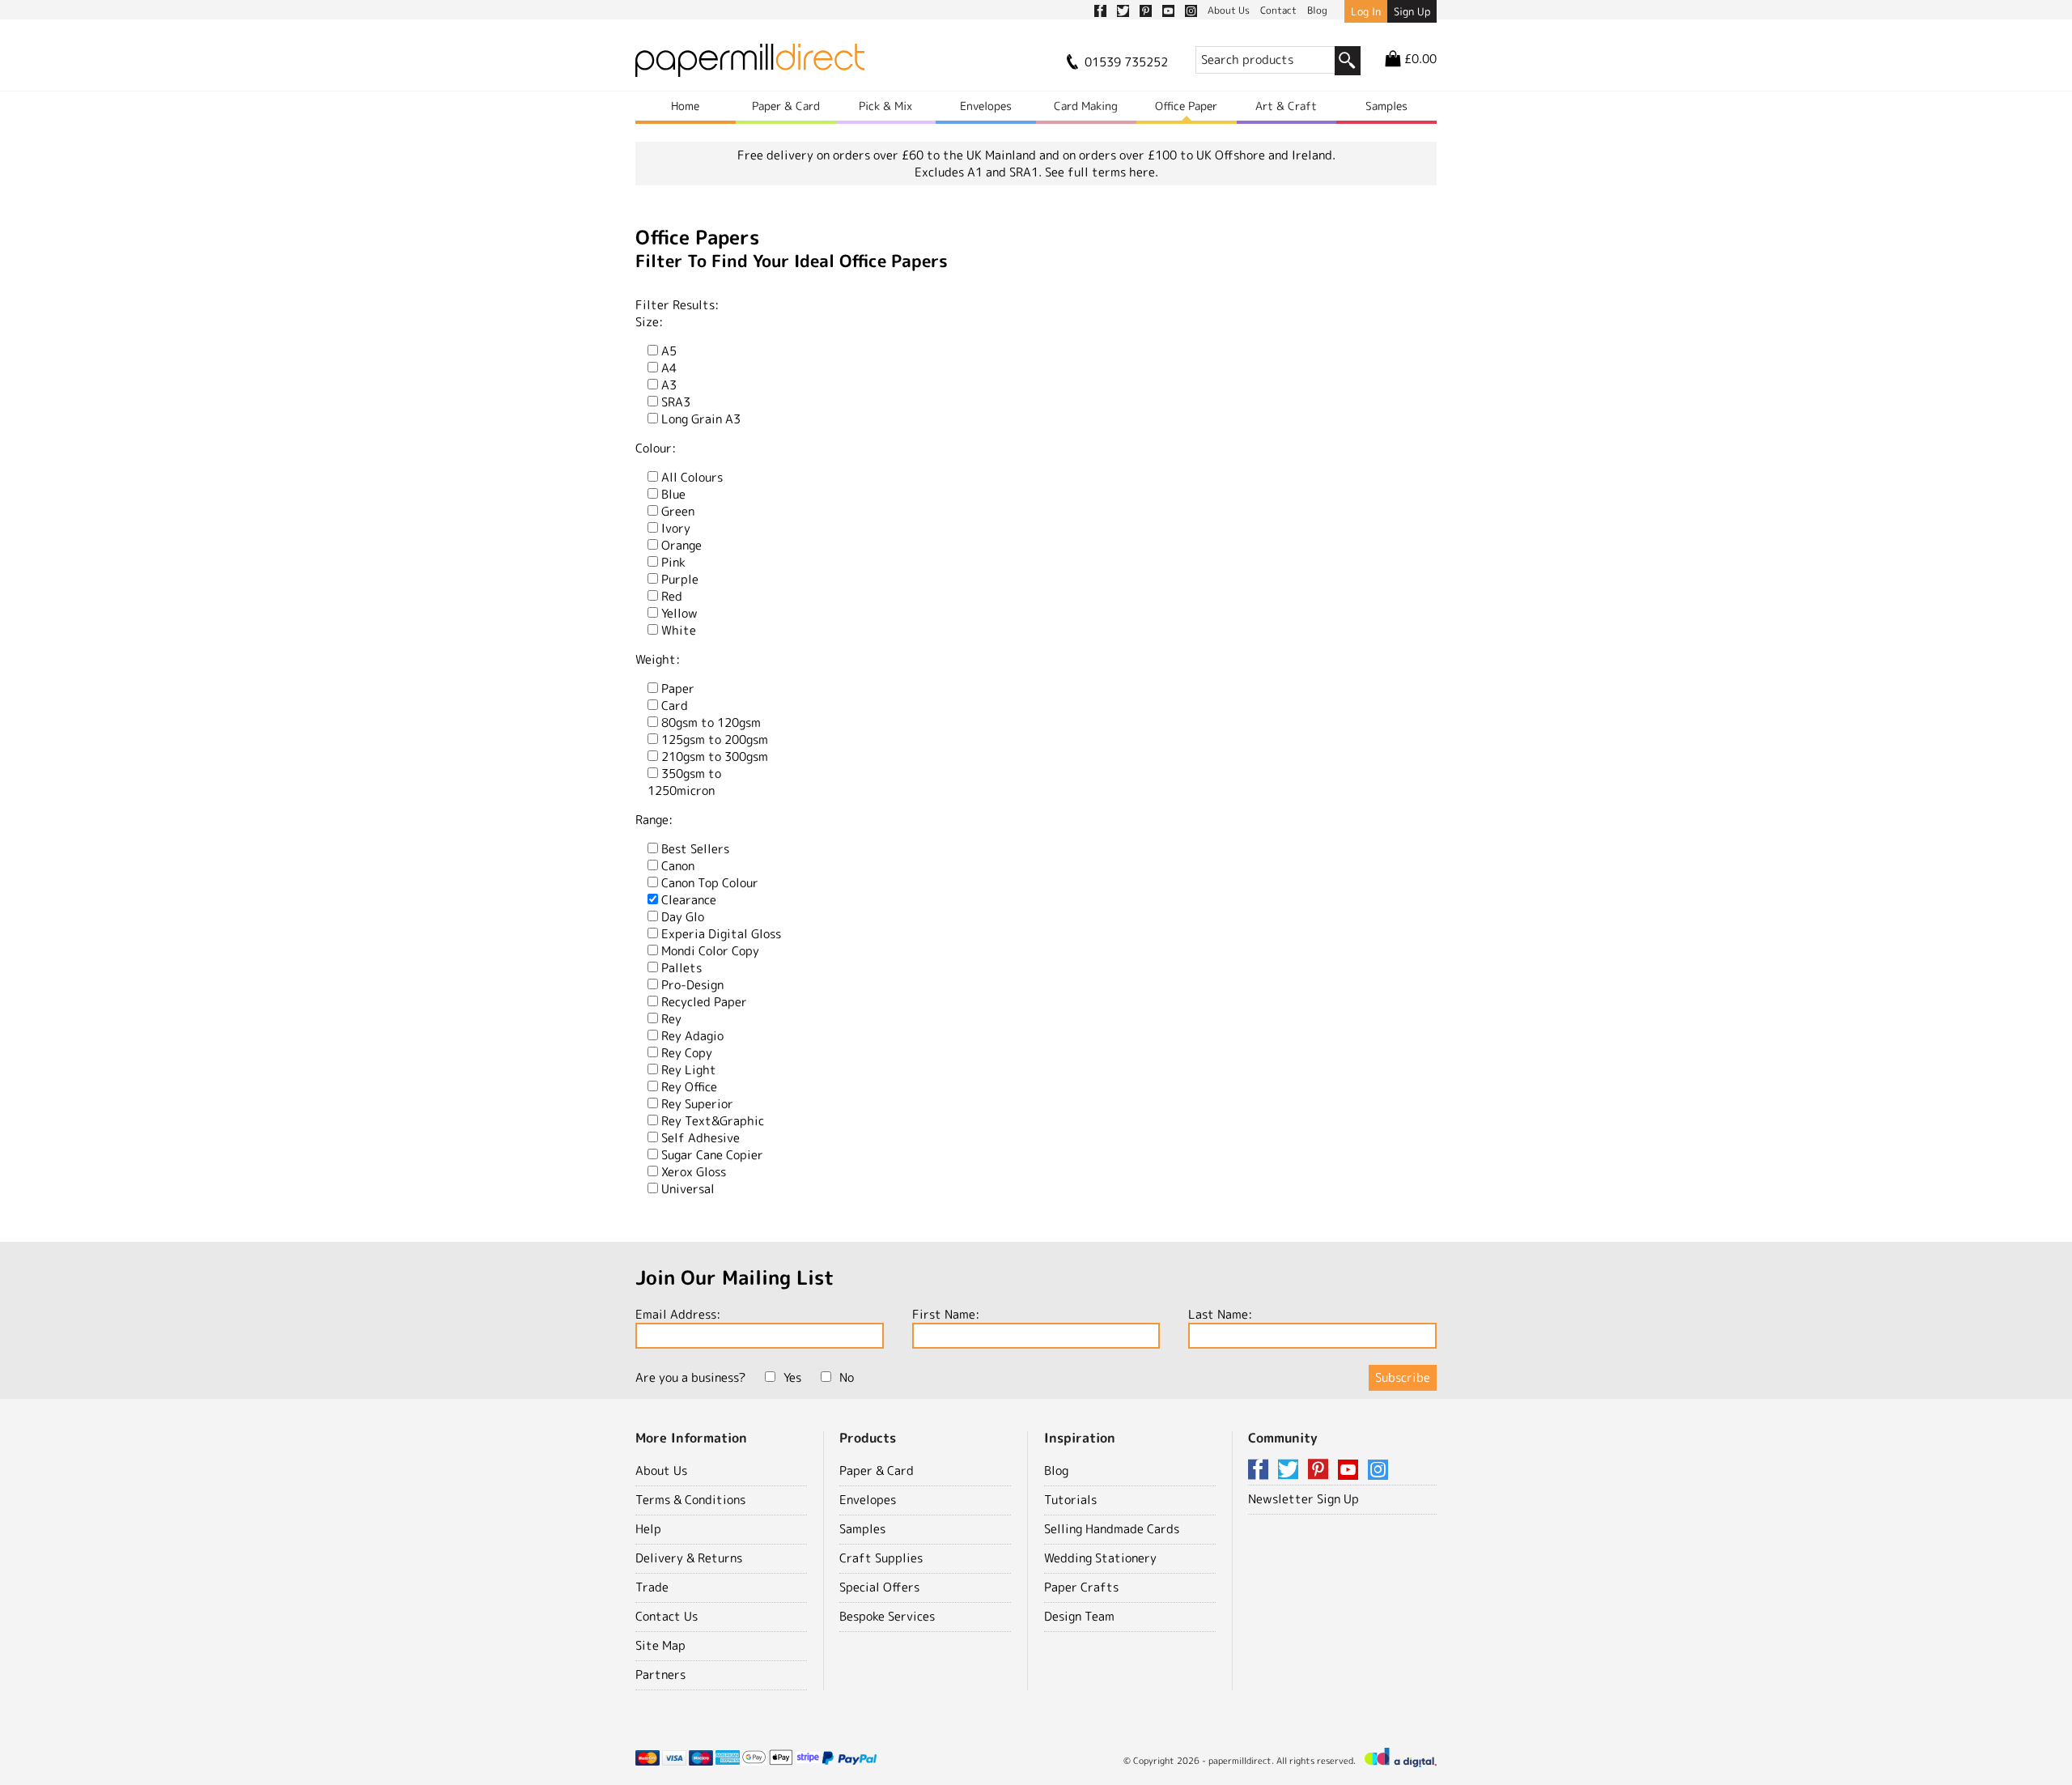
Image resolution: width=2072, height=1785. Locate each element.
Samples (1386, 106)
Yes (792, 1377)
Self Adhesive (701, 1138)
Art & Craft (1286, 106)
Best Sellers (695, 849)
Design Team (1079, 1616)
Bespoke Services (887, 1616)
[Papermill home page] (750, 65)
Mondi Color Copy (710, 951)
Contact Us (667, 1616)
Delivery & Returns (689, 1558)
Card (675, 705)
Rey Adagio (692, 1036)
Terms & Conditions (690, 1500)
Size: (649, 322)
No (847, 1377)
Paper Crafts (1081, 1587)
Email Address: (678, 1314)
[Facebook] (1261, 1470)
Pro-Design (692, 985)
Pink (673, 562)
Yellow (679, 613)
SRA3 (676, 402)
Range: (654, 820)
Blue (673, 494)
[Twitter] (1291, 1470)
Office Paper (1186, 106)
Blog (1056, 1470)
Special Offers (879, 1587)
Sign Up (1412, 11)
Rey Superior (697, 1104)
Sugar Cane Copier (712, 1155)
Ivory (676, 528)
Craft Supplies (881, 1558)
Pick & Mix (885, 106)
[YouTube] (1351, 1470)
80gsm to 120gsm (711, 722)
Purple (680, 579)
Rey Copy (687, 1053)
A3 (669, 385)
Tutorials (1070, 1500)
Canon (678, 866)
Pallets (681, 968)
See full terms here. (1102, 172)
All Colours (692, 477)
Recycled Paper (704, 1002)
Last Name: (1220, 1314)
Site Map (660, 1645)
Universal (688, 1189)
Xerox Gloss (694, 1172)
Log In (1366, 11)
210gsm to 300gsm (715, 756)
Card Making (1086, 106)
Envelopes (986, 106)
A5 (669, 351)
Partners (660, 1674)
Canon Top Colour (710, 883)
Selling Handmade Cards (1112, 1529)
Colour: (656, 448)
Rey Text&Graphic (713, 1121)
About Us (661, 1470)
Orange (681, 545)
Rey (671, 1019)
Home (685, 106)
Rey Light (689, 1070)
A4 (669, 368)
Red (672, 596)
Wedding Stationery (1100, 1558)
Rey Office (689, 1087)
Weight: (658, 659)
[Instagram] (1378, 1470)
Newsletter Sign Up (1303, 1499)
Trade (652, 1587)
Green (678, 511)
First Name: (946, 1314)
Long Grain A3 (701, 419)
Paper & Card (786, 106)
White (679, 630)
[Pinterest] (1321, 1470)
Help (648, 1529)
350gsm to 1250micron (684, 782)
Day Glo (683, 917)
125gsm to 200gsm (715, 739)
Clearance (689, 900)
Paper (678, 688)
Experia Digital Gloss (721, 934)
